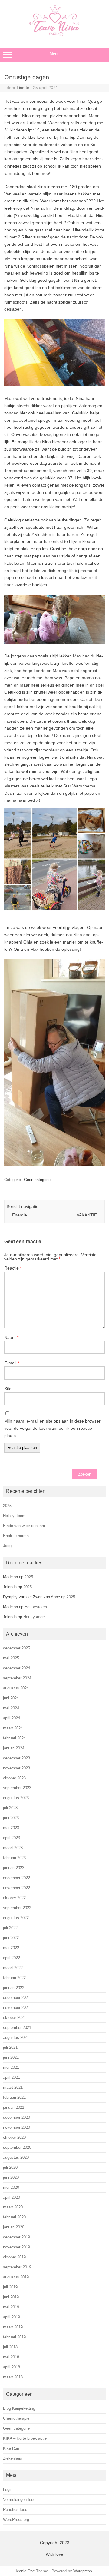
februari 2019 (14, 2337)
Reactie (13, 1268)
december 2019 (17, 2237)
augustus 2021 (16, 2037)
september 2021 (17, 2027)
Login (8, 2489)
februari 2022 (14, 1978)
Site (8, 1389)
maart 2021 (13, 2087)
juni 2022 (11, 1938)
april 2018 (12, 2367)
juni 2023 (11, 1818)
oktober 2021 (14, 2017)
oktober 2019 (14, 2257)
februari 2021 (14, 2097)
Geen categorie (37, 1180)
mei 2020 (11, 2187)
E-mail (12, 1363)
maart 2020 (13, 2207)
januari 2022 (14, 1988)
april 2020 (12, 2197)
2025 (7, 1506)
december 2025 (17, 1648)
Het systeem (14, 1516)
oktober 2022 (14, 1898)
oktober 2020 (14, 2137)
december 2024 (17, 1668)
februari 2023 (14, 1858)
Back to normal (16, 1536)
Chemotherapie (16, 2418)
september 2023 (17, 1788)
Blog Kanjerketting (19, 2408)
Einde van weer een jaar (24, 1526)
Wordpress (83, 2571)
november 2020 (17, 2127)
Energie (17, 1215)
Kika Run (11, 2448)
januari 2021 (14, 2107)
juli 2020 (10, 2167)
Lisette (23, 88)
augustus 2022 (16, 1918)
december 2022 (17, 1878)
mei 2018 (11, 2357)
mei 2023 (11, 1828)
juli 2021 (10, 2047)
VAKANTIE (89, 1215)
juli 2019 (10, 2287)
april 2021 (12, 2077)
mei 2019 (11, 2307)
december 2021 (17, 1997)
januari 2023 (14, 1868)
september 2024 (17, 1678)
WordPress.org (16, 2519)
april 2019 (12, 2317)
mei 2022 (11, 1948)
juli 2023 (10, 1808)
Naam (11, 1337)
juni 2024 (11, 1698)
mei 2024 (11, 1708)
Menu (54, 54)
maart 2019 (13, 2327)
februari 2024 (14, 1738)
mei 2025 (11, 1658)
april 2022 (12, 1958)
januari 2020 (14, 2227)
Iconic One (25, 2571)
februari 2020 (14, 2217)
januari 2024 (14, 1748)
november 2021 (17, 2007)
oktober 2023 (14, 1778)
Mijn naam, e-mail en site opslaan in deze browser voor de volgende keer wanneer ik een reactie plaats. (52, 1428)
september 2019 (17, 2267)
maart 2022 (13, 1968)
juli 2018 (10, 2347)
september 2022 (17, 1908)
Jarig (7, 1546)
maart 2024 (13, 1728)
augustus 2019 (16, 2277)
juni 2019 (11, 2297)
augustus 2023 (16, 1798)
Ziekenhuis (13, 2458)
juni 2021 (11, 2057)
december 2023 (17, 1758)
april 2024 (12, 1718)
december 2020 (17, 2117)
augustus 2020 (16, 2157)
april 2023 (12, 1838)
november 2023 (17, 1768)
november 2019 (17, 2247)
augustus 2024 (16, 1688)
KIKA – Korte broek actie (25, 2438)
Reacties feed (15, 2509)
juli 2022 (10, 1928)
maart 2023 (13, 1848)
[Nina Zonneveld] (54, 35)
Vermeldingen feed (19, 2499)
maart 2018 (13, 2377)
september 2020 (17, 2147)
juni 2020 (11, 2177)
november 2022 (17, 1888)
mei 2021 (11, 2067)
